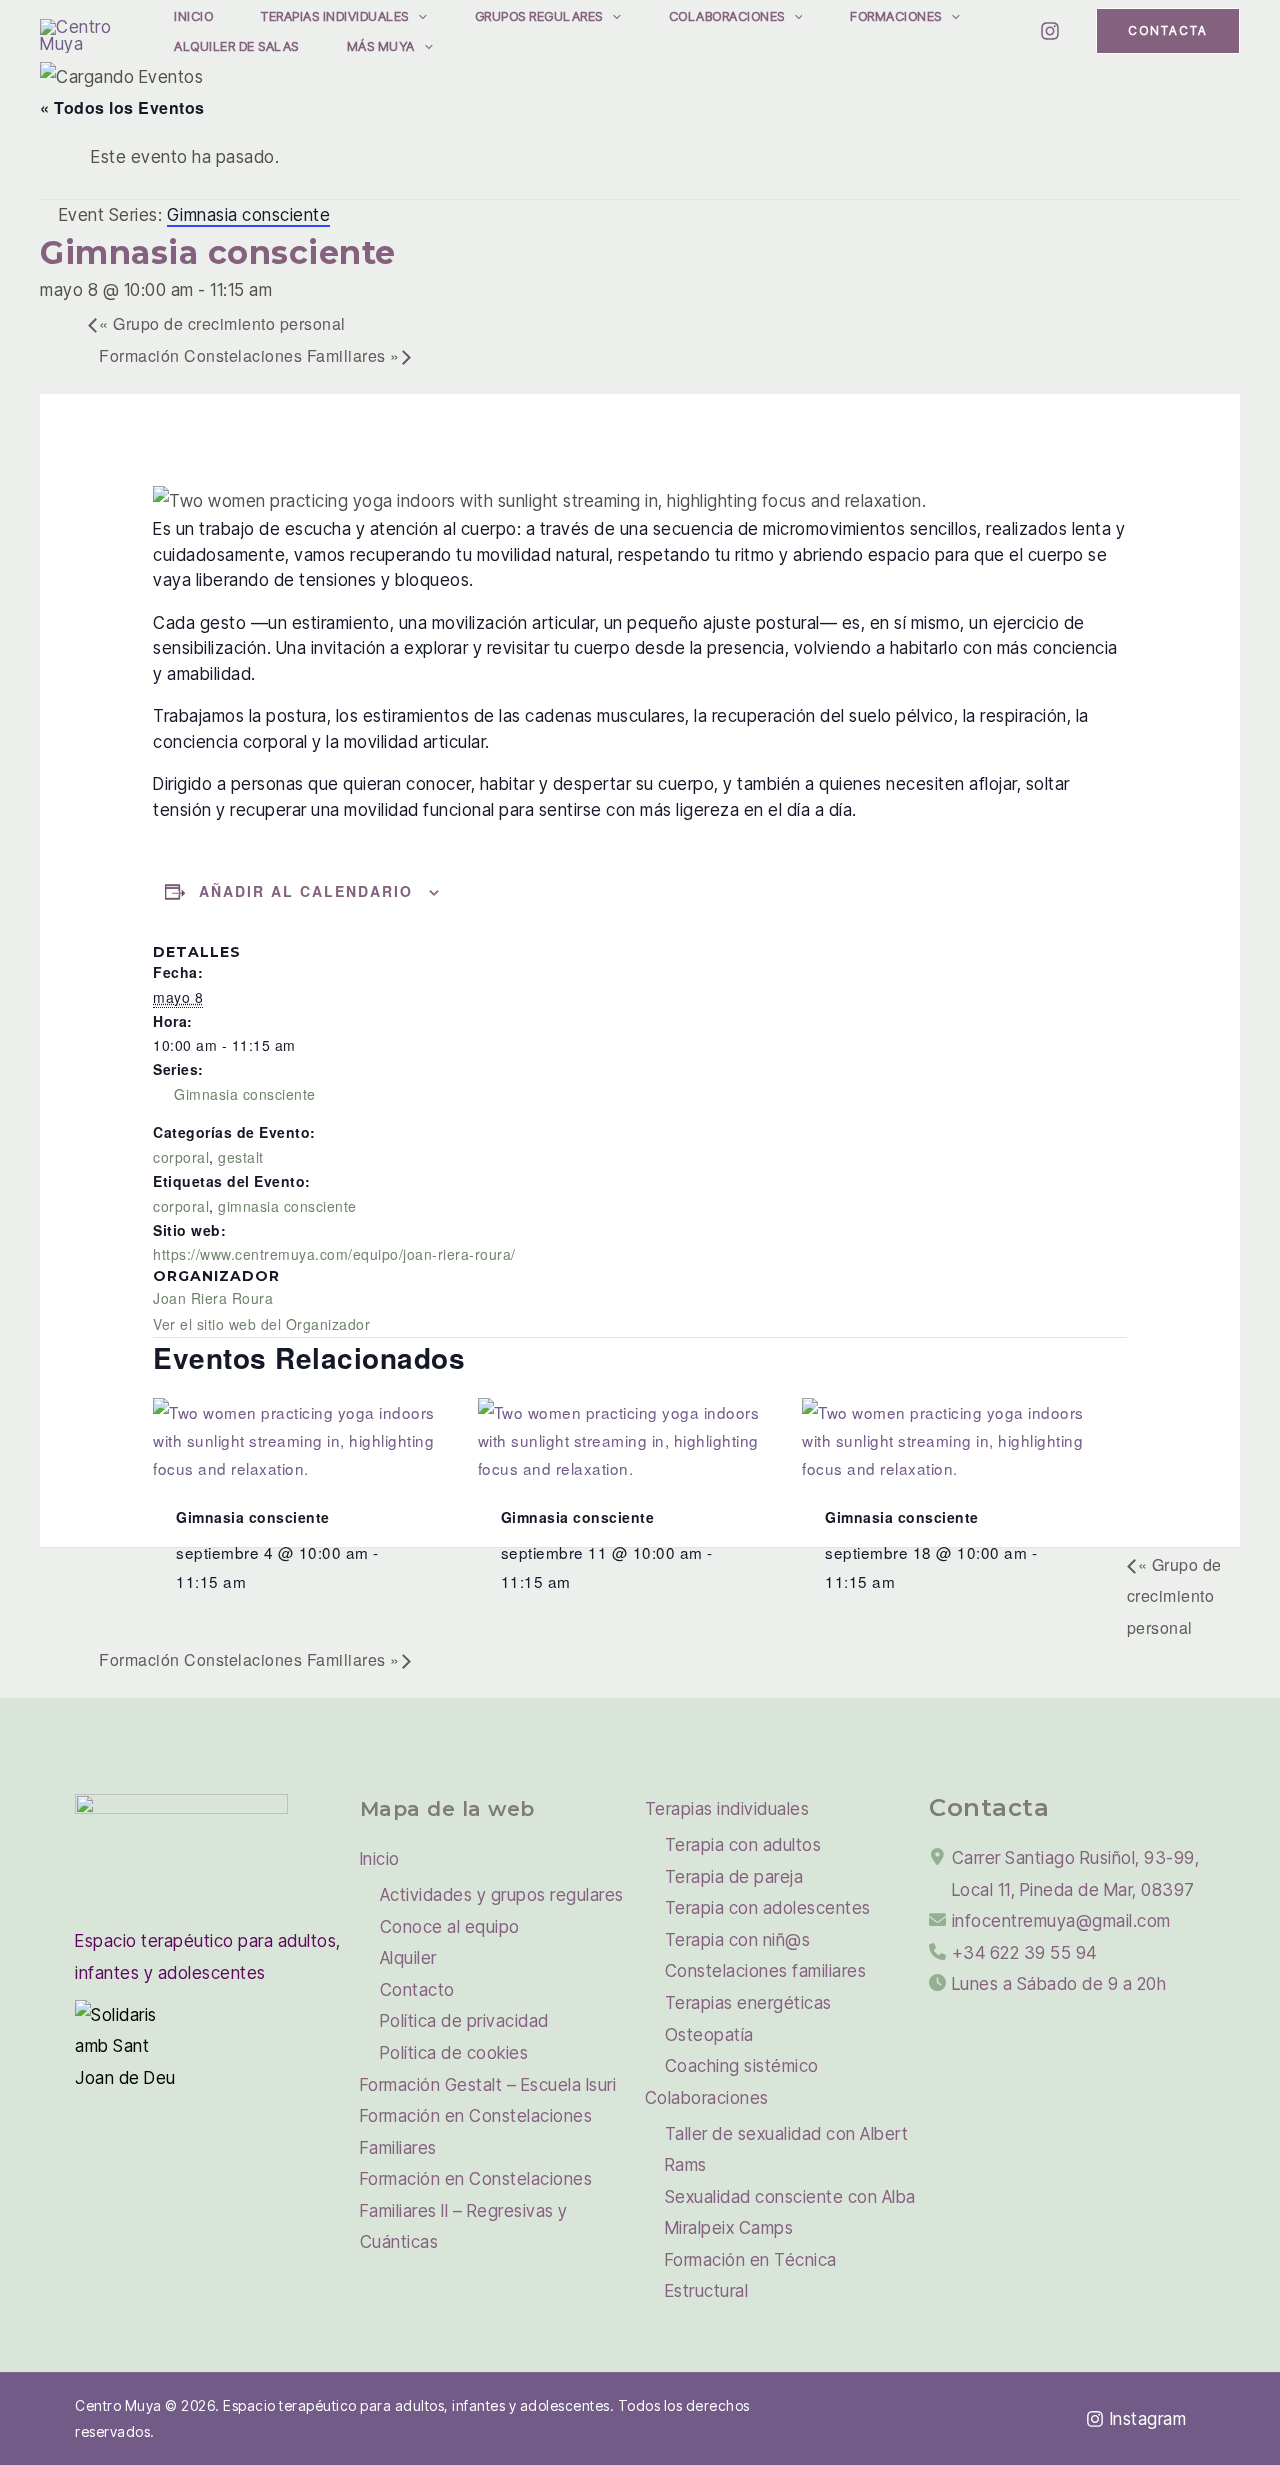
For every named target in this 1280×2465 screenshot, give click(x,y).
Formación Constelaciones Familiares (249, 355)
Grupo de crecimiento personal (222, 323)
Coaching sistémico (742, 2066)
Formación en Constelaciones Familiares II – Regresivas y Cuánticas (476, 2210)
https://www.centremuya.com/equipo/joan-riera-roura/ (334, 1254)
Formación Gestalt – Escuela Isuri (488, 2085)
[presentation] (295, 1437)
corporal (181, 1157)
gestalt (241, 1157)
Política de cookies (454, 2053)
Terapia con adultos (743, 1845)
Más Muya (381, 46)
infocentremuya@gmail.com (1061, 1921)
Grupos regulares (539, 16)
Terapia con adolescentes (768, 1908)
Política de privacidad (464, 2021)
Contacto (417, 1990)
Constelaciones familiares (766, 1971)
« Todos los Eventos (122, 107)
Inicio (193, 16)
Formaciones (896, 16)
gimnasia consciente (287, 1206)
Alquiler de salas (236, 46)
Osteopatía (709, 2035)
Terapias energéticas (748, 2003)
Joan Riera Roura (213, 1298)
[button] (418, 16)
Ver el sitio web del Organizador (261, 1324)
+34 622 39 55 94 (1024, 1953)
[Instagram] (1050, 31)
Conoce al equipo (450, 1927)
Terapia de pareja (734, 1877)
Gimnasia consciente (245, 1094)
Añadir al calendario (306, 891)
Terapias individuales (335, 16)
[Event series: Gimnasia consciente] (258, 1581)
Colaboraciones (727, 16)
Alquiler (408, 1958)
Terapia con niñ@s (738, 1940)
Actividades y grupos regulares (502, 1895)
